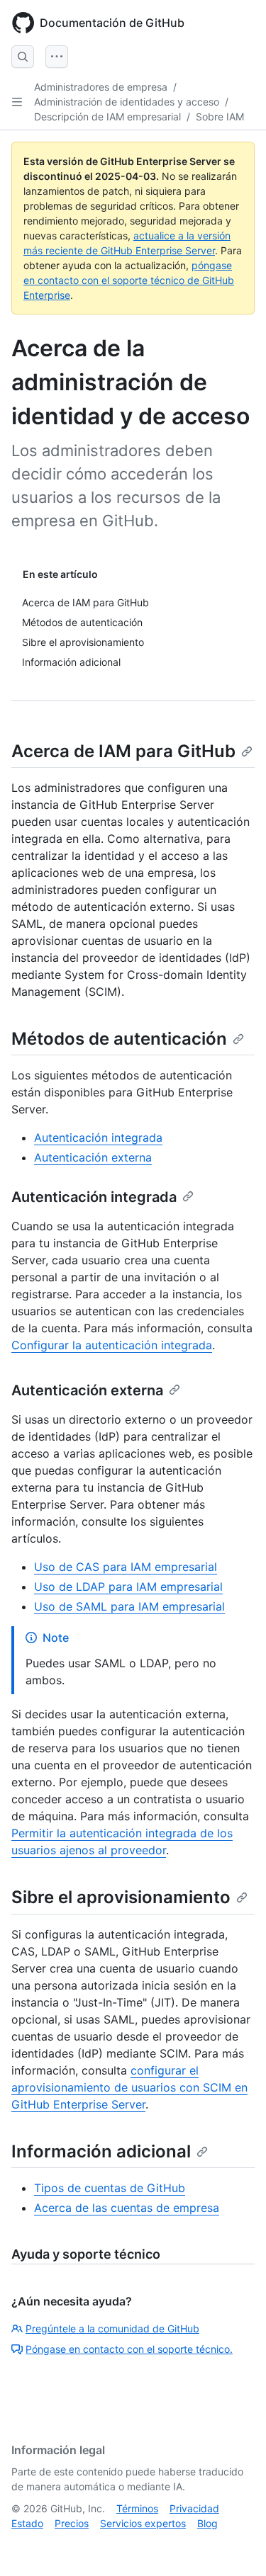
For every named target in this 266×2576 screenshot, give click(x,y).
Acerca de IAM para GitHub (123, 751)
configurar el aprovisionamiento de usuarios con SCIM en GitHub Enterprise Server (129, 2087)
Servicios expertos (143, 2523)
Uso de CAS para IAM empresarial (126, 1567)
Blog (207, 2523)
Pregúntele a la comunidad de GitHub (112, 2328)
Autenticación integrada (98, 1137)
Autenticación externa (93, 1157)
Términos (137, 2508)
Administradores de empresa (101, 87)
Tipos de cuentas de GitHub (110, 2188)
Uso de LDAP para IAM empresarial (128, 1587)
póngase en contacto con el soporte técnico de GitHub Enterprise (129, 280)
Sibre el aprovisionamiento (121, 1897)
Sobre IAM (220, 117)
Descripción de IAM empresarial (107, 117)
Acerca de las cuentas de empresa (127, 2208)
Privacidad (194, 2508)
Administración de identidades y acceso (127, 102)
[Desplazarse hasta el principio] (235, 2545)
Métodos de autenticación (119, 1039)
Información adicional (101, 2151)
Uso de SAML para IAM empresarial (129, 1606)
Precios (72, 2523)
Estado (27, 2523)
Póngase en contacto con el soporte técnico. (129, 2349)
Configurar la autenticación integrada (112, 1345)
